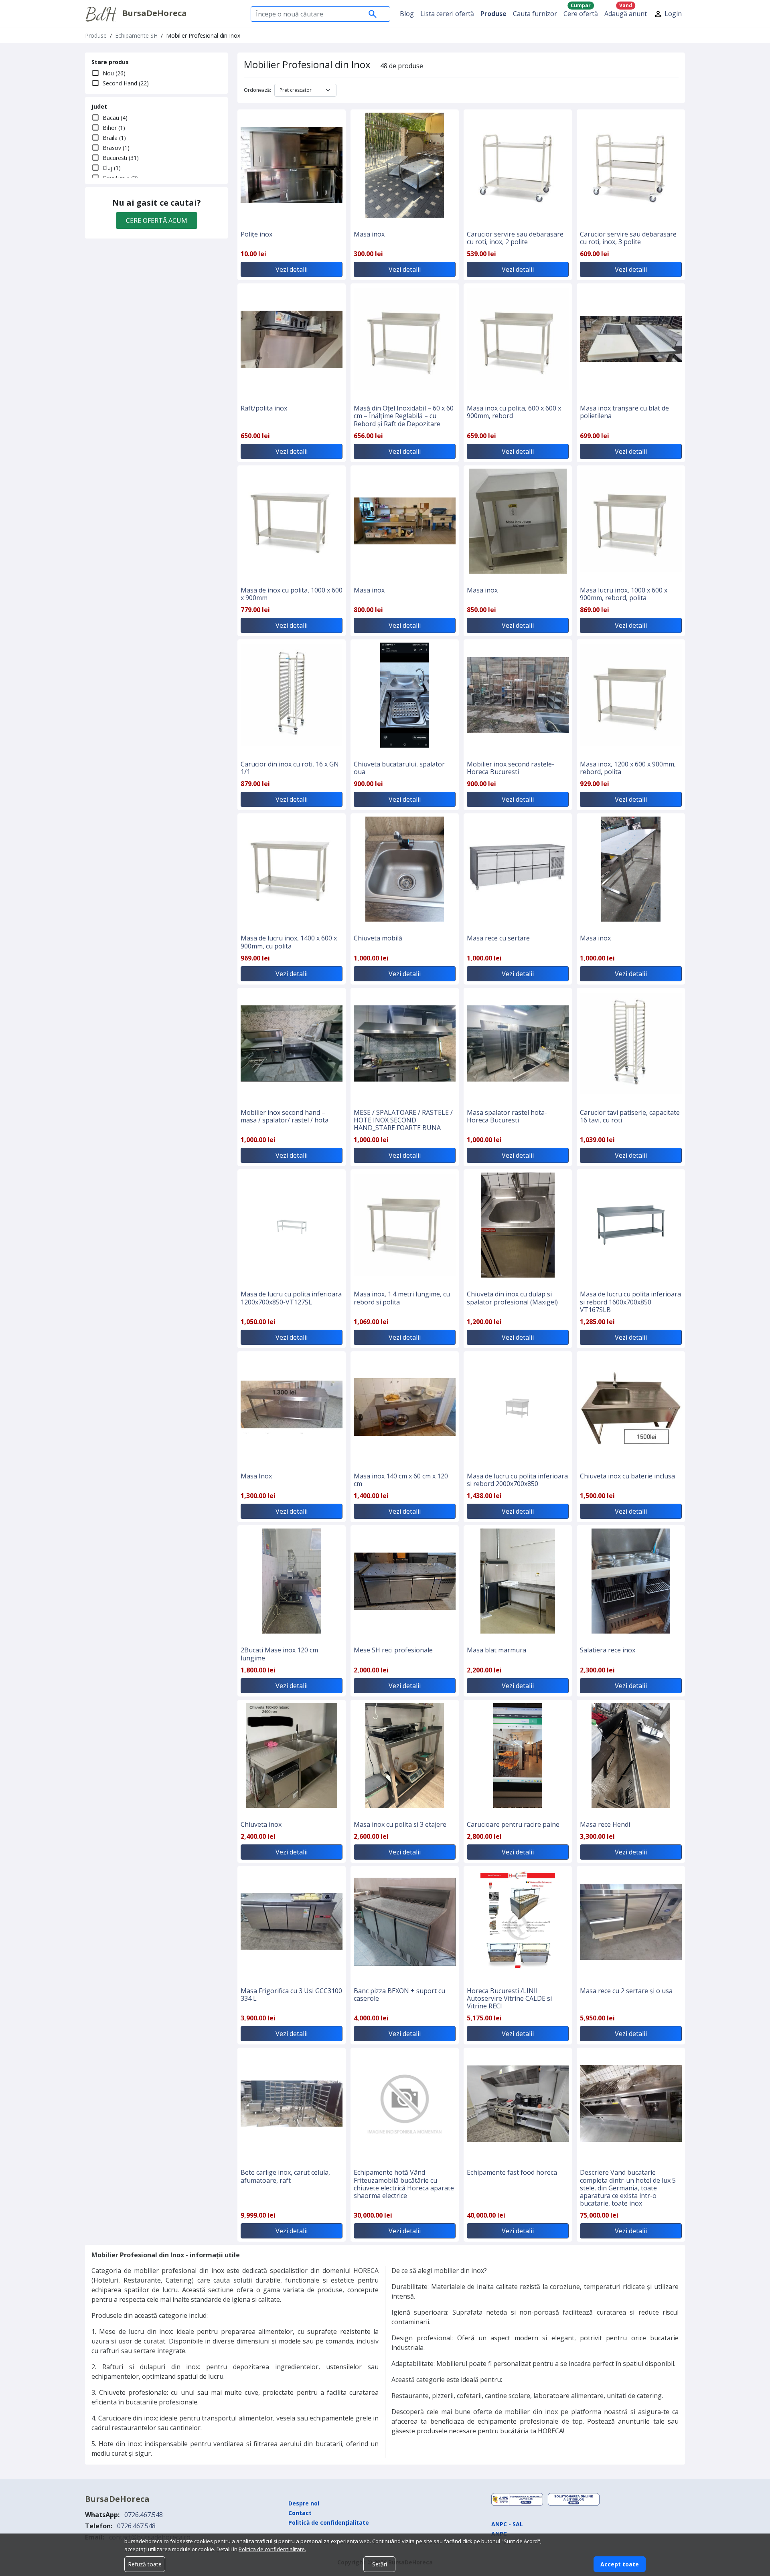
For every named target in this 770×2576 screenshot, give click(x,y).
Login (672, 14)
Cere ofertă (581, 12)
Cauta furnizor (535, 14)
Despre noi (304, 2503)
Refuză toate (145, 2564)
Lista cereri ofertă (447, 14)
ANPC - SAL (507, 2524)
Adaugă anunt (626, 12)
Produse (493, 14)
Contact (300, 2513)
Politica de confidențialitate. (272, 2549)
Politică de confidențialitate (329, 2522)
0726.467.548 (144, 2515)
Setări (380, 2564)
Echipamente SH (136, 35)
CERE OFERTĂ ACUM (157, 220)
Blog (407, 14)
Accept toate (620, 2564)
